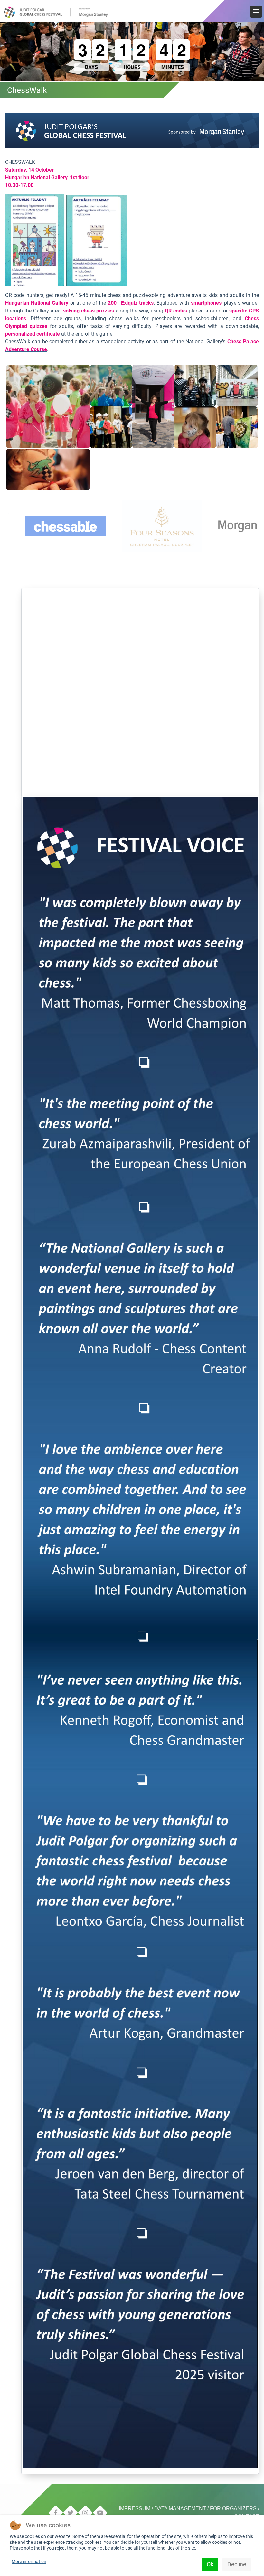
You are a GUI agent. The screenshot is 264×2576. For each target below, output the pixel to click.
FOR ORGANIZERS (233, 2509)
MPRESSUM (135, 2509)
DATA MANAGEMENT (180, 2509)
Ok (210, 2564)
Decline (237, 2564)
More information (29, 2562)
